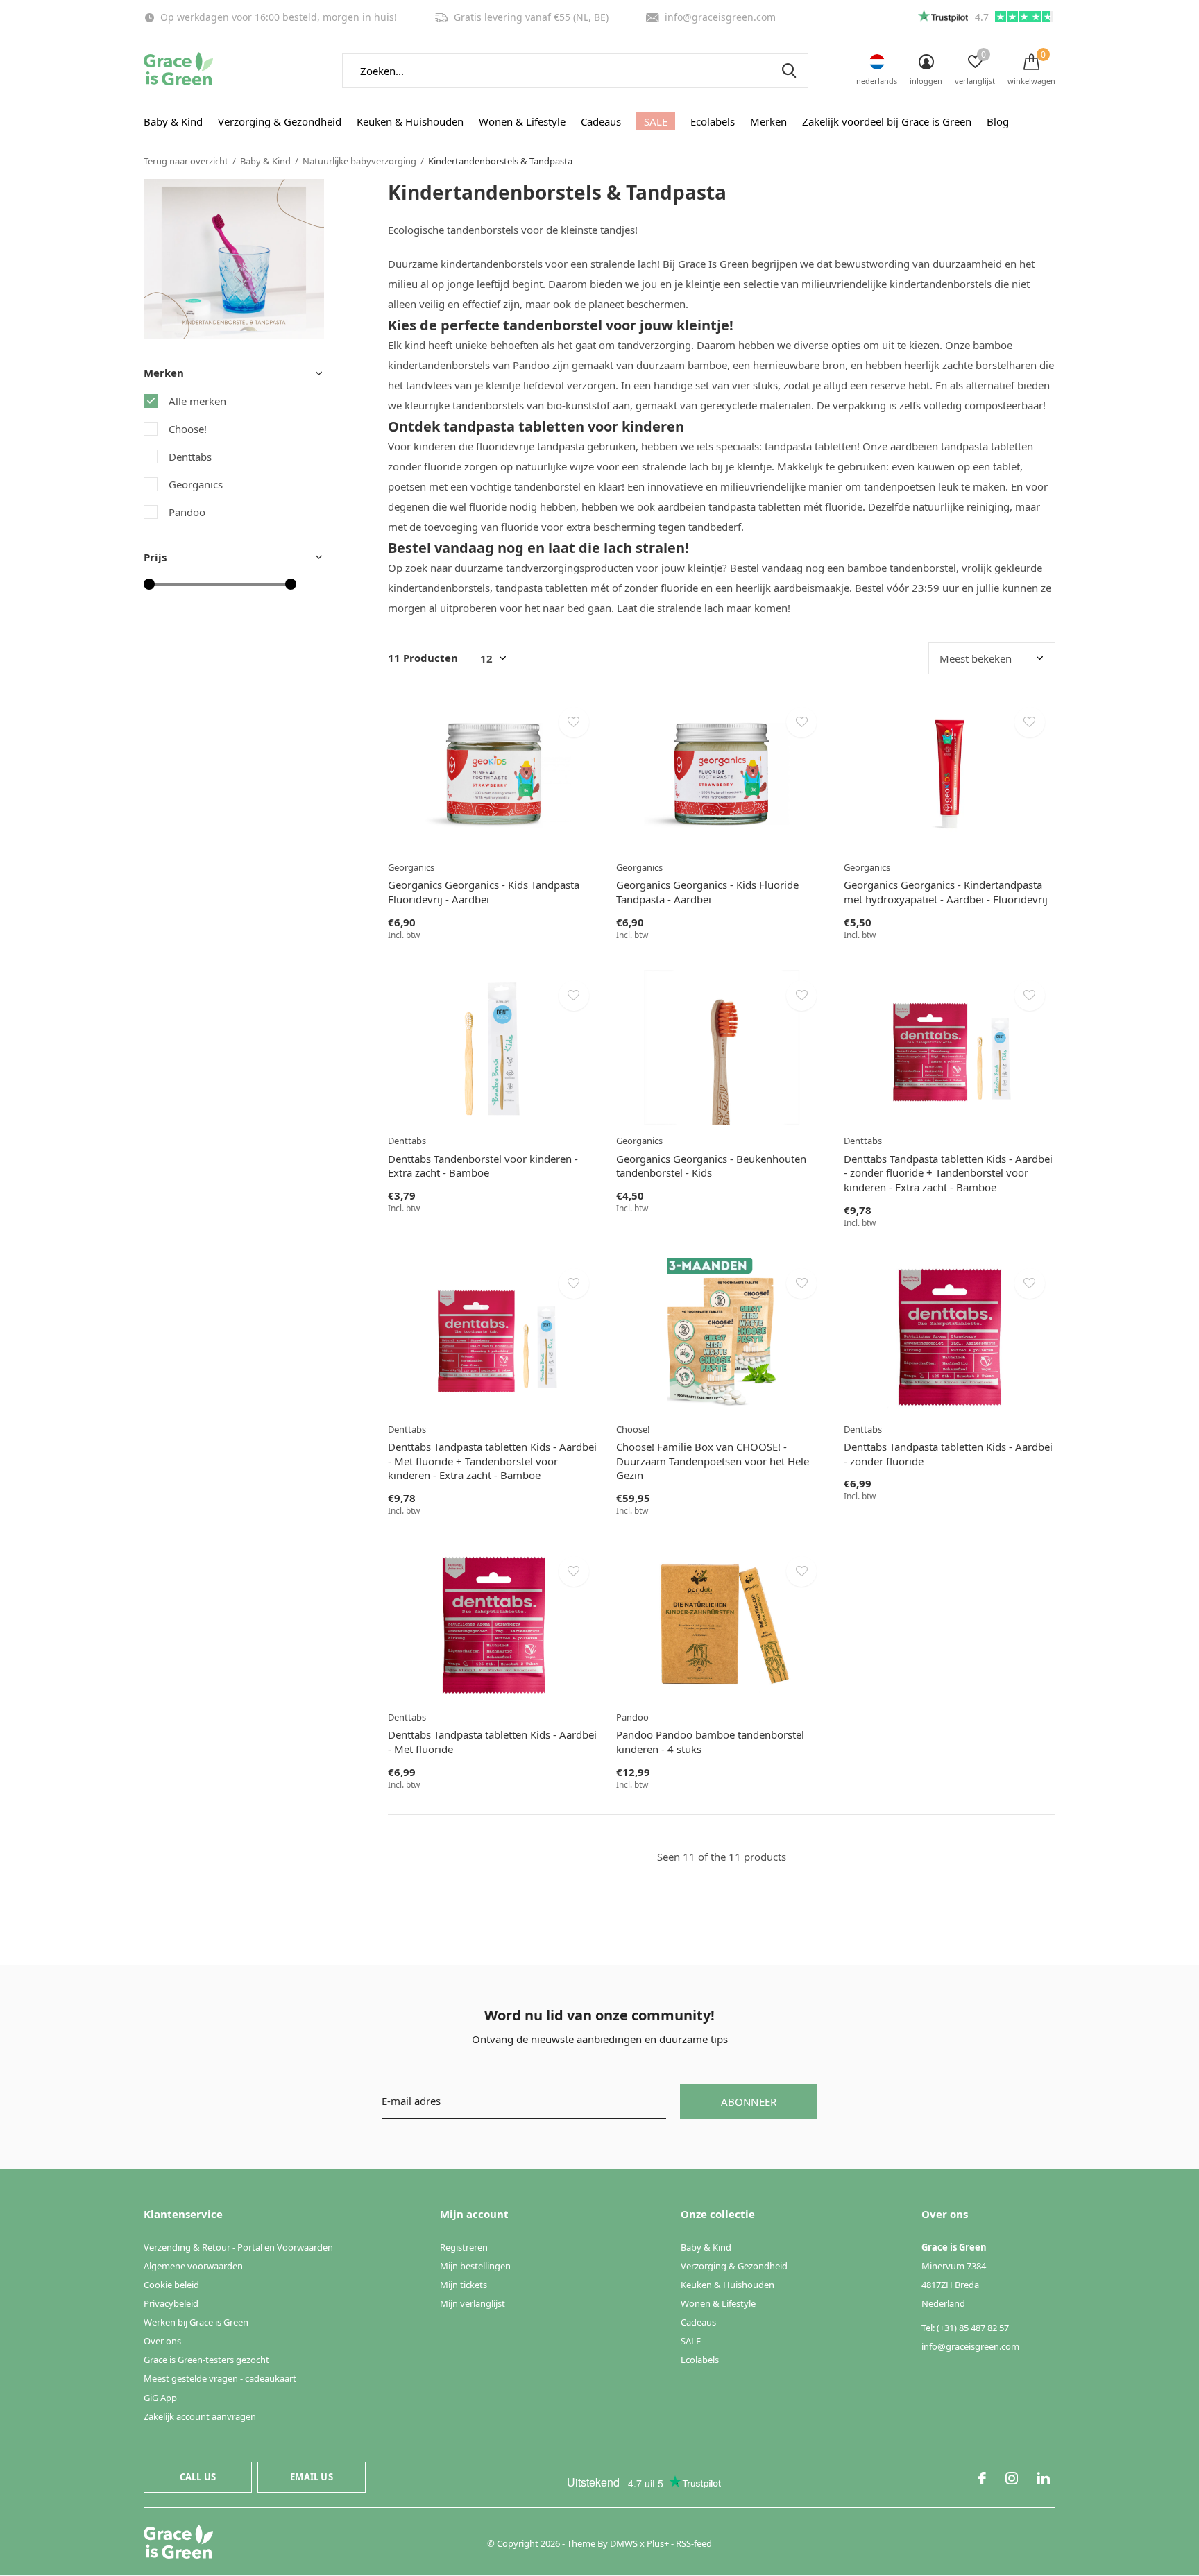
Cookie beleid (171, 2285)
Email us (311, 2477)
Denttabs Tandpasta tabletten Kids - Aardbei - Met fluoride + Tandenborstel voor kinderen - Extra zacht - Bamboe (492, 1461)
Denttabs (190, 457)
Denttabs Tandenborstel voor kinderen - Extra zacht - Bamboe (483, 1166)
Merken (768, 121)
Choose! (188, 429)
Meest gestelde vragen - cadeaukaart (220, 2378)
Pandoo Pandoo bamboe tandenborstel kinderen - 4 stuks (710, 1742)
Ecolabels (713, 121)
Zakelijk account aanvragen (200, 2416)
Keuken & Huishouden (410, 121)
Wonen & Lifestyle (522, 121)
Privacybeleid (171, 2303)
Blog (998, 121)
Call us (198, 2477)
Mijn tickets (464, 2285)
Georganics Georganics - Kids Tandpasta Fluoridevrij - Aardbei (484, 892)
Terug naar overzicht (186, 161)
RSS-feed (694, 2543)
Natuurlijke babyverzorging (359, 161)
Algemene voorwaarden (193, 2266)
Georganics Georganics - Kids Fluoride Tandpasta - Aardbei (707, 892)
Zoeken (789, 71)
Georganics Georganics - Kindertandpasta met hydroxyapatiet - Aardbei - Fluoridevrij (946, 892)
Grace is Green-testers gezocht (206, 2360)
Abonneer (749, 2101)
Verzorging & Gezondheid (280, 121)
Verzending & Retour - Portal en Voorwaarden (238, 2247)
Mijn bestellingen (475, 2266)
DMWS (624, 2543)
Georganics (196, 484)
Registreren (464, 2247)
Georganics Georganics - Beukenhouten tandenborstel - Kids (711, 1166)
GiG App (160, 2398)
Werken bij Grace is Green (196, 2322)
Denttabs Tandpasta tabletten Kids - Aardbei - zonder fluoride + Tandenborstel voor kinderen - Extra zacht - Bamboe (948, 1173)
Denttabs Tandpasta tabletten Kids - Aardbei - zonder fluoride (948, 1454)
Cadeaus (601, 121)
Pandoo (187, 512)
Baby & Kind (173, 121)
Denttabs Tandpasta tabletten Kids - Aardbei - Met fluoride (492, 1742)
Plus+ (658, 2543)
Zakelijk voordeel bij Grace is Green (887, 121)
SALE (656, 121)
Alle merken (197, 401)
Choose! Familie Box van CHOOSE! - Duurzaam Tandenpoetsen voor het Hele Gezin (713, 1461)
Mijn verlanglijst (473, 2303)
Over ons (162, 2341)
